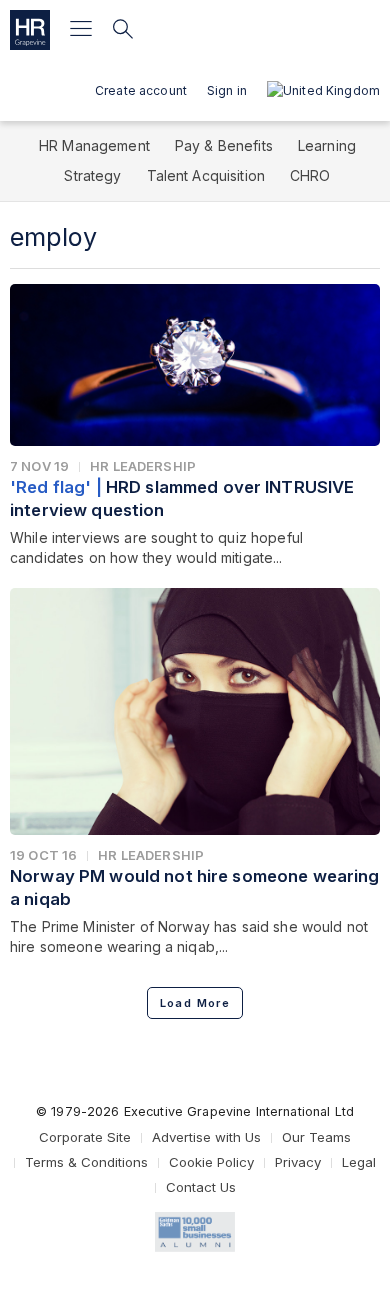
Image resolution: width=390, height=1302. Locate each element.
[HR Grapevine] (30, 30)
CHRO (310, 175)
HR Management (94, 145)
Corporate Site (85, 1137)
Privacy (298, 1162)
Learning (327, 145)
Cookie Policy (211, 1162)
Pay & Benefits (224, 145)
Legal (359, 1162)
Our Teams (316, 1137)
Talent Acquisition (206, 175)
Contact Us (201, 1187)
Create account (141, 90)
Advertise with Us (206, 1137)
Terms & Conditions (86, 1162)
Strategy (92, 175)
